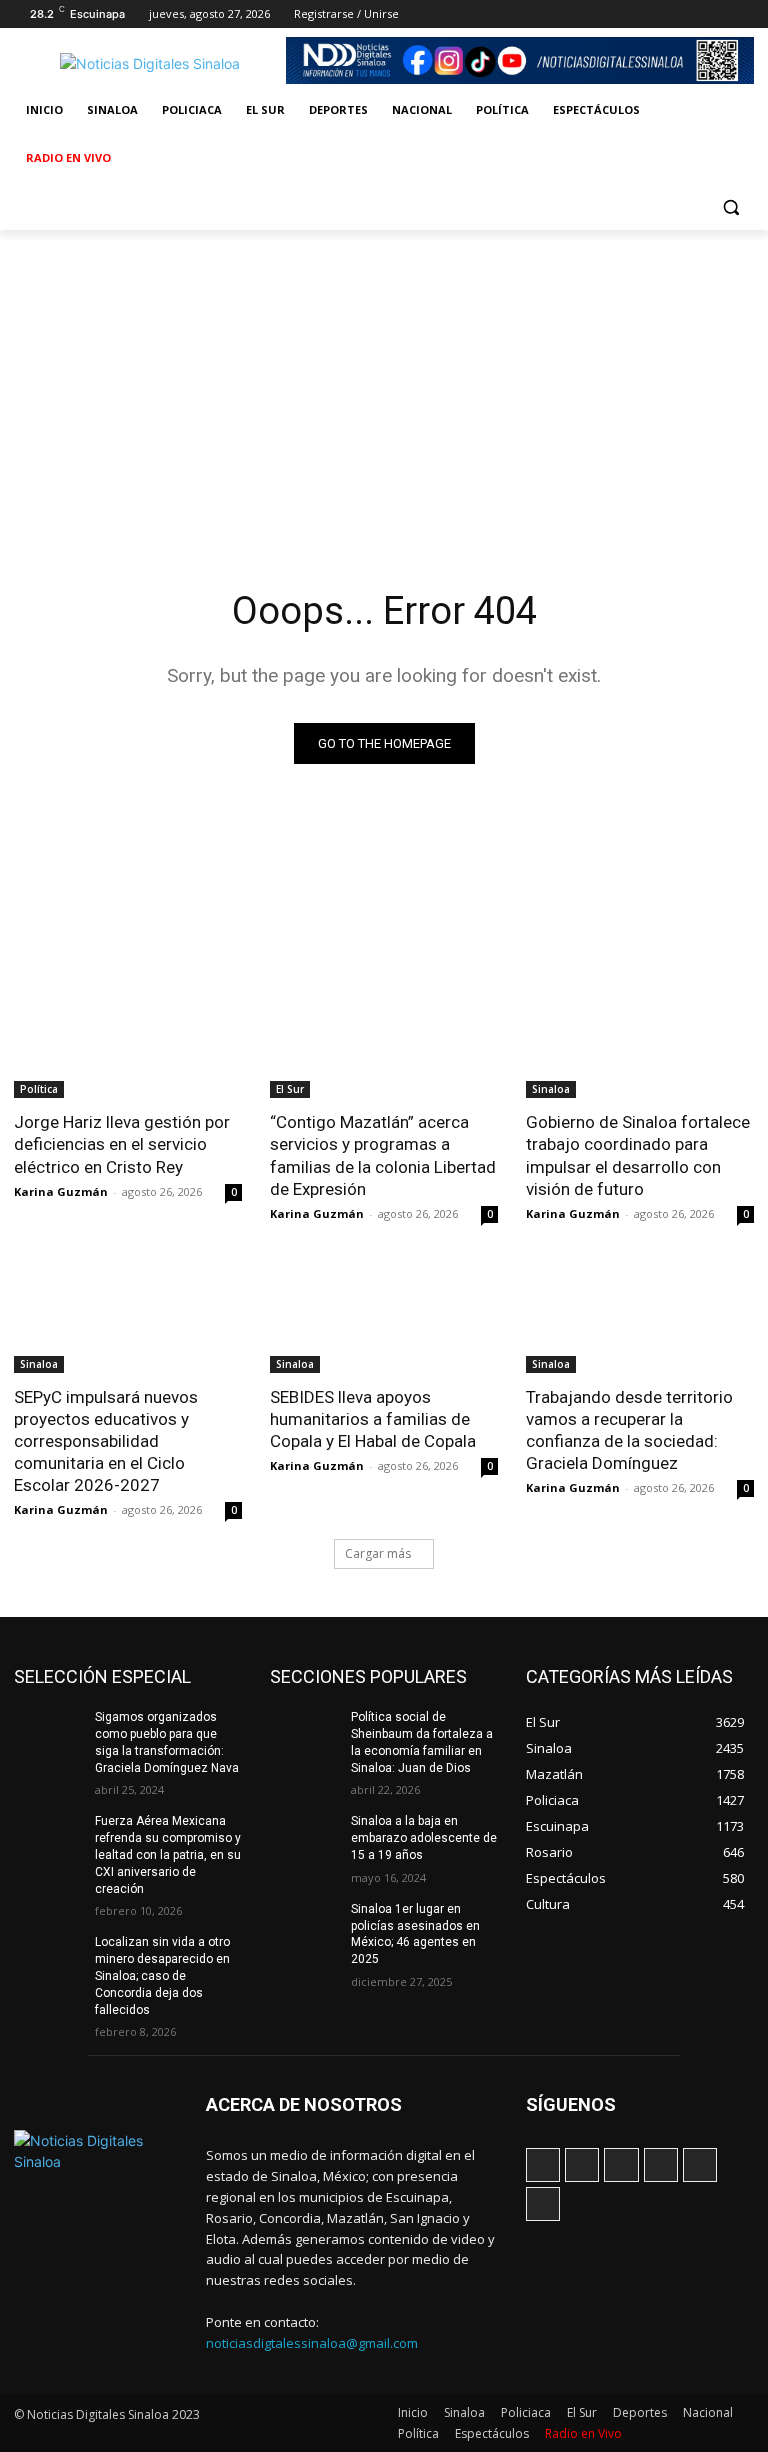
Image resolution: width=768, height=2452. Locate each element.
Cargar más (378, 1553)
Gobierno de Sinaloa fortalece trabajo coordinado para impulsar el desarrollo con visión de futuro (638, 1155)
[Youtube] (742, 14)
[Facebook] (603, 14)
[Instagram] (631, 14)
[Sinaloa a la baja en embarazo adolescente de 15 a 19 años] (304, 1837)
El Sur (290, 1089)
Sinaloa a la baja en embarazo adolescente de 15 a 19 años (424, 1838)
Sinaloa (551, 1089)
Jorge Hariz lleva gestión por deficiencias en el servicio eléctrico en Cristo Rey (122, 1144)
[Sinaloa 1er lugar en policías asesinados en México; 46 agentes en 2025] (304, 1925)
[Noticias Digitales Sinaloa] (150, 63)
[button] (730, 206)
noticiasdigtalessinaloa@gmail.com (312, 2343)
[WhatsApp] (714, 14)
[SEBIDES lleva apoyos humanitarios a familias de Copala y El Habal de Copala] (384, 1316)
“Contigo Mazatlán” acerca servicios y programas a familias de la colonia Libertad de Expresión (383, 1155)
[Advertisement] (384, 380)
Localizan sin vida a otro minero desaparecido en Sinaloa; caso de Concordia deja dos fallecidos (162, 1975)
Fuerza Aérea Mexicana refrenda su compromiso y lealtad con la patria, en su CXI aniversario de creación (168, 1854)
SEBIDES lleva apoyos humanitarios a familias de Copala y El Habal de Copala (373, 1419)
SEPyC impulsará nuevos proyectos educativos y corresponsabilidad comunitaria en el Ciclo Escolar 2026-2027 (106, 1441)
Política (39, 1089)
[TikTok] (659, 14)
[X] (687, 14)
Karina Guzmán (61, 1191)
